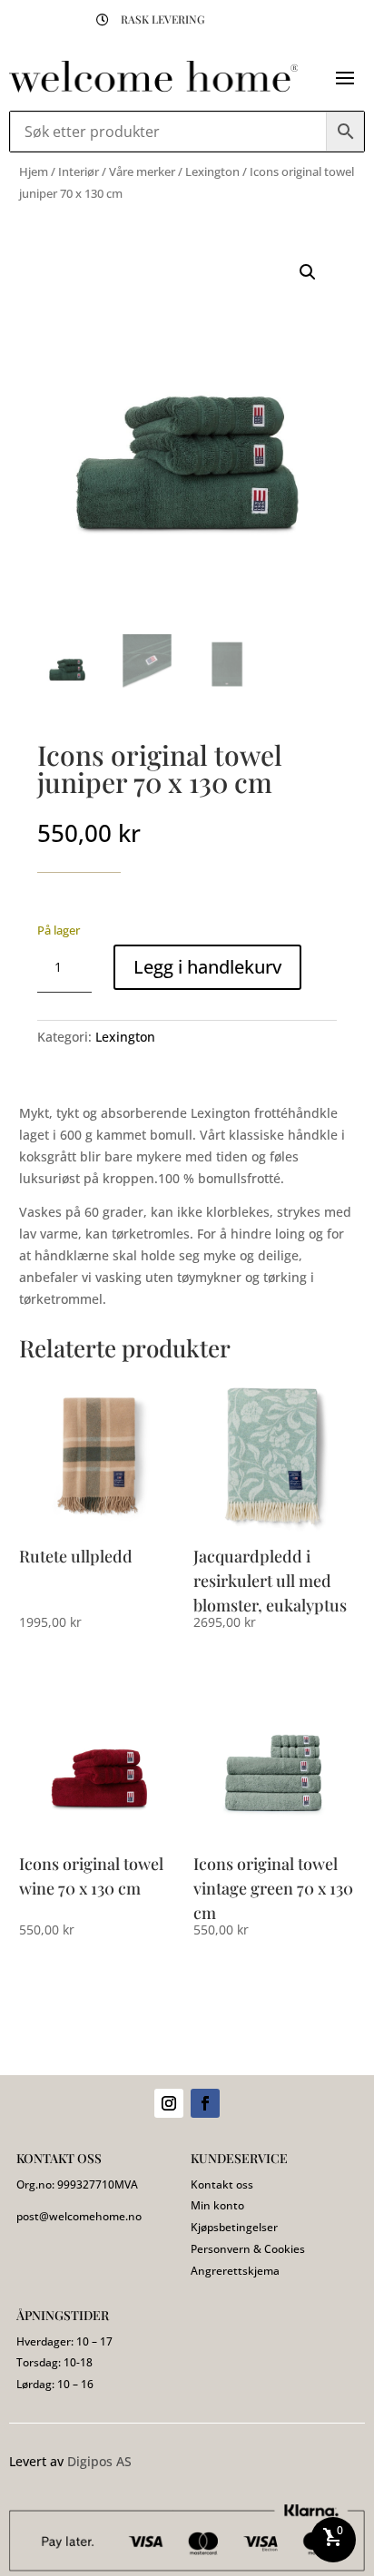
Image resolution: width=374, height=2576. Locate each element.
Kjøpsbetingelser (234, 2227)
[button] (308, 272)
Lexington (212, 171)
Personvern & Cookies (248, 2249)
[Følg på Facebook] (205, 2103)
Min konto (217, 2205)
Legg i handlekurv (207, 967)
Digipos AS (99, 2461)
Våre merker (142, 171)
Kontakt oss (222, 2184)
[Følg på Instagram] (169, 2103)
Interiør (79, 171)
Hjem (34, 171)
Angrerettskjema (235, 2271)
